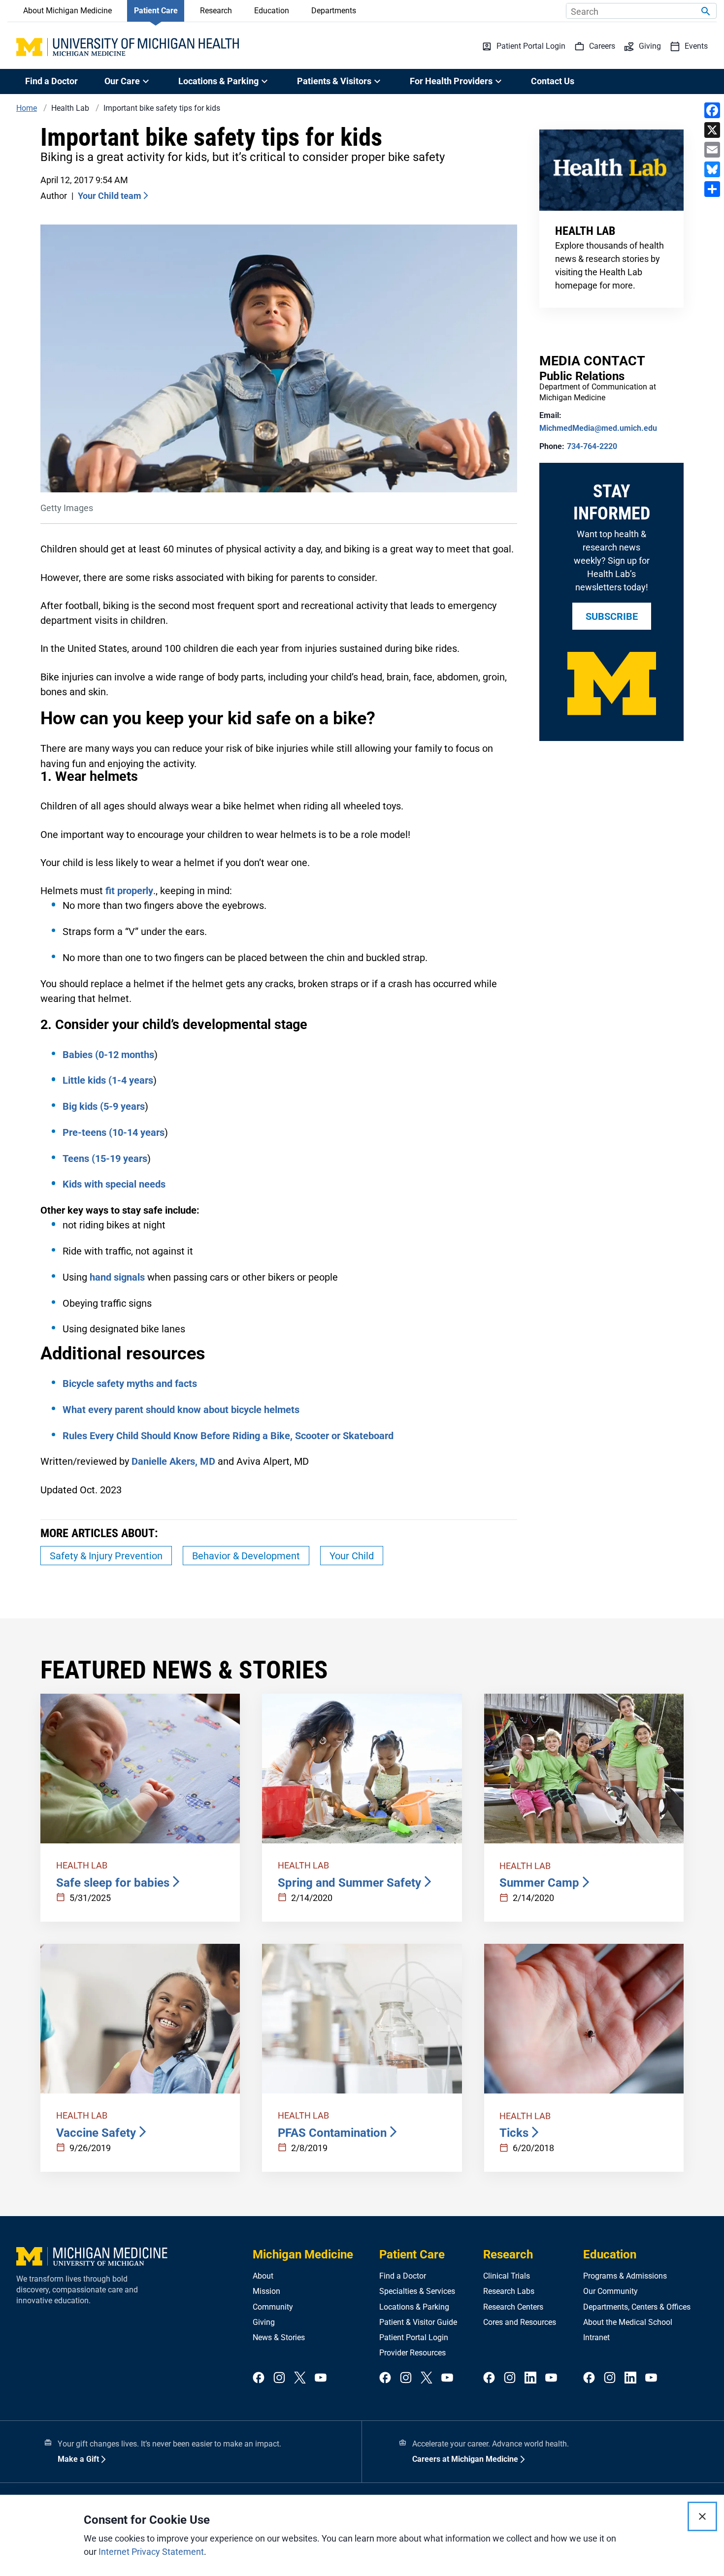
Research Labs (509, 2291)
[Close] (702, 2516)
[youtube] (321, 2378)
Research (216, 11)
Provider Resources (412, 2353)
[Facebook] (712, 110)
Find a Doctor (51, 81)
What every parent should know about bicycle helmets (181, 1410)
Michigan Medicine (303, 2254)
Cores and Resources (520, 2322)
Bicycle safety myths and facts (130, 1384)
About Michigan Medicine (67, 11)
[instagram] (279, 2378)
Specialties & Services (417, 2291)
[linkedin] (530, 2378)
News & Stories (279, 2337)
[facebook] (259, 2378)
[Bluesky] (712, 169)
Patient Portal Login (414, 2337)
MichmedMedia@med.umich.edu (598, 428)
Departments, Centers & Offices (637, 2307)
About (263, 2276)
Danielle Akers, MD (173, 1461)
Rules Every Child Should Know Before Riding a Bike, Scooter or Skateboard (228, 1436)
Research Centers (513, 2307)
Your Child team (110, 196)
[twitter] (300, 2378)
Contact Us (553, 81)
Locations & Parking (414, 2307)
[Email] (712, 150)
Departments (334, 11)
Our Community (610, 2291)
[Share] (712, 189)
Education (272, 11)
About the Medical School (628, 2322)
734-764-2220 (592, 446)
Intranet (596, 2337)
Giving (264, 2322)
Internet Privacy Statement (151, 2552)
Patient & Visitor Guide (418, 2322)
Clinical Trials (507, 2276)
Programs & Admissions (625, 2276)
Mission (266, 2291)
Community (273, 2307)
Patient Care (156, 11)
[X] (712, 130)
